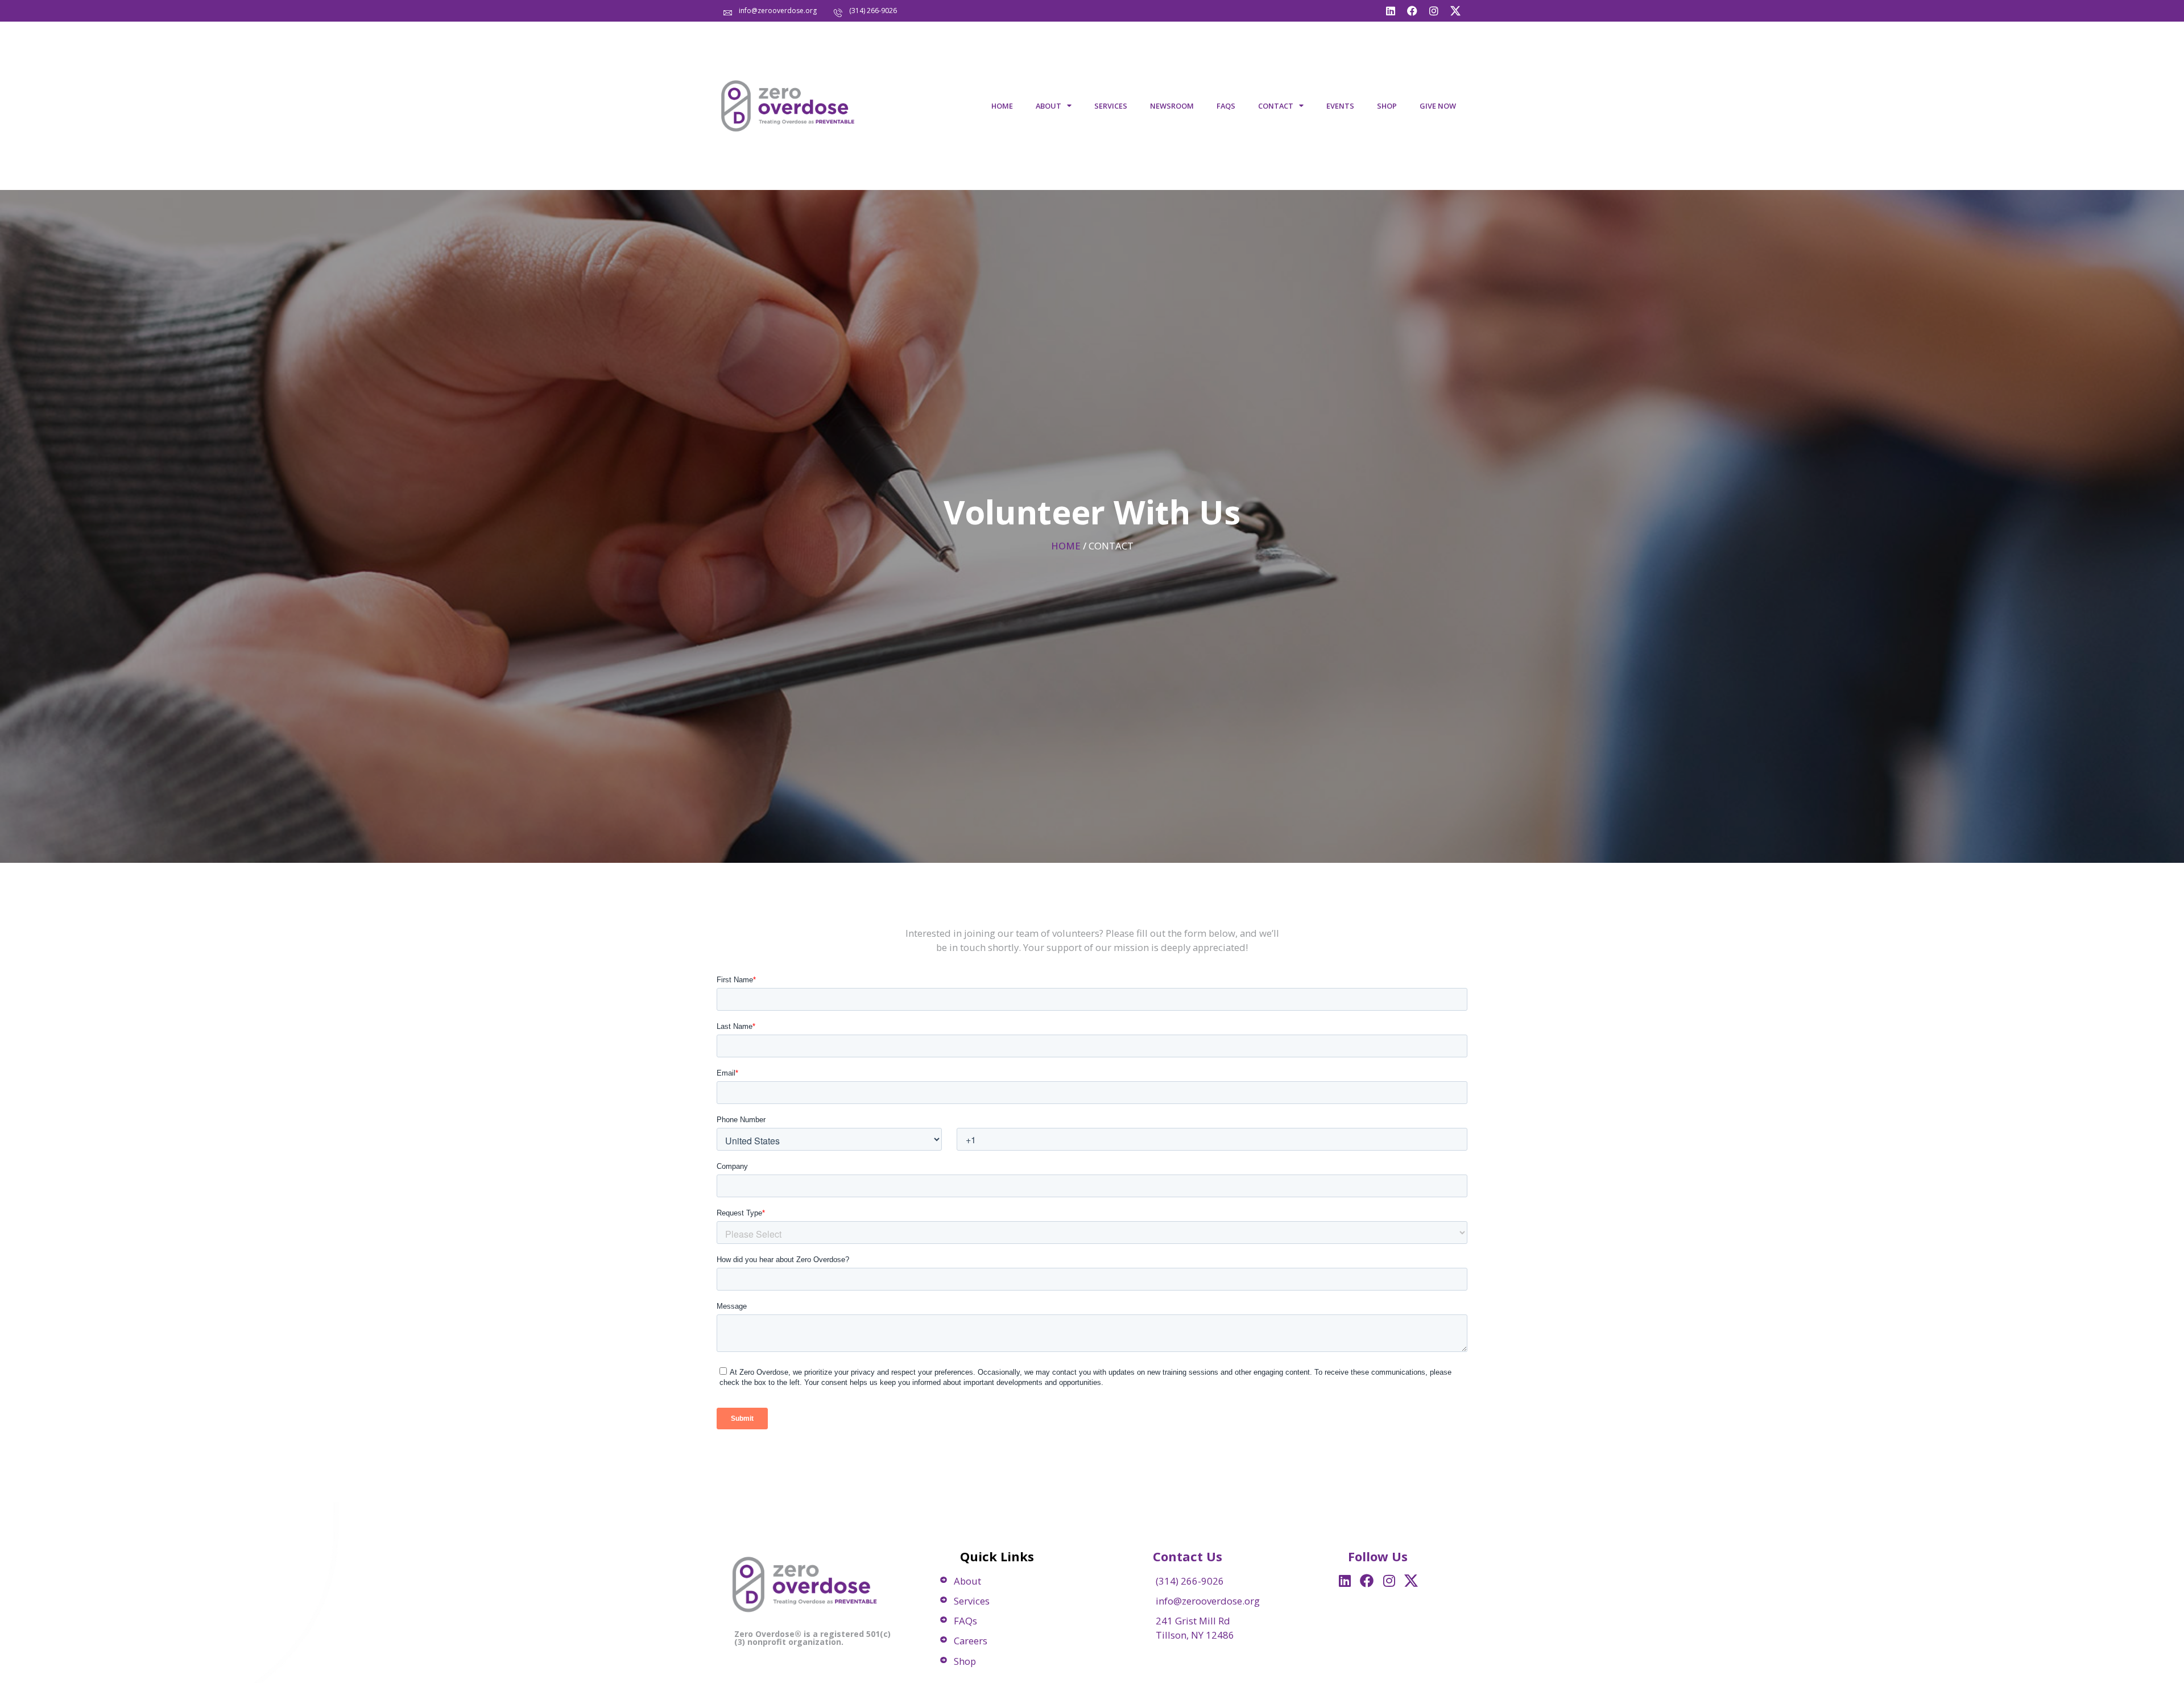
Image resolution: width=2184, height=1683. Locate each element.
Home (1002, 106)
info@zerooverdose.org (778, 11)
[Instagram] (1434, 11)
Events (1340, 106)
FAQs (1226, 106)
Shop (1387, 106)
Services (1111, 106)
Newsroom (1172, 106)
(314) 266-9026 (873, 11)
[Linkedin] (1391, 11)
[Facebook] (1412, 11)
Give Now (1438, 106)
